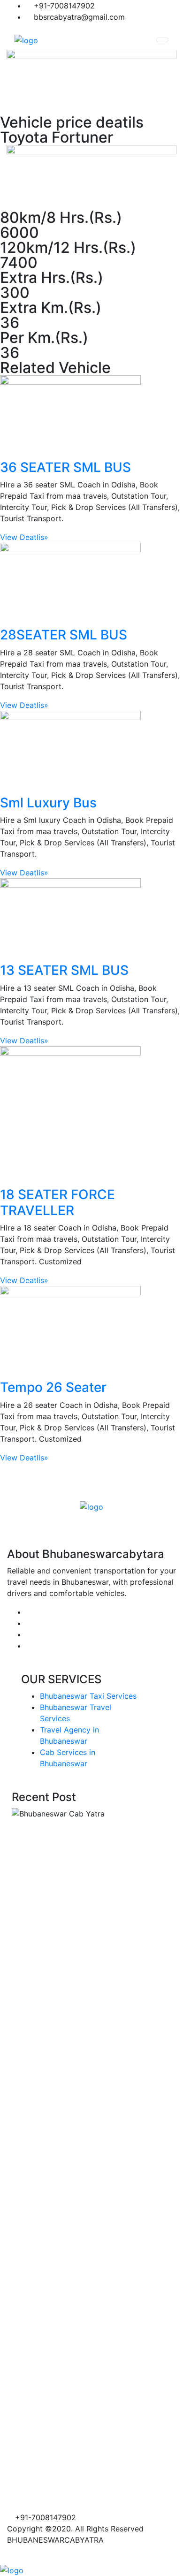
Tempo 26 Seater (53, 1387)
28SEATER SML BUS (64, 635)
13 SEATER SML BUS (64, 970)
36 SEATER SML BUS (65, 467)
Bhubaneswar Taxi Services (88, 1696)
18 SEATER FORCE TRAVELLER (57, 1202)
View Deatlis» (24, 537)
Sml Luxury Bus (48, 803)
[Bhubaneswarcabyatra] (26, 40)
